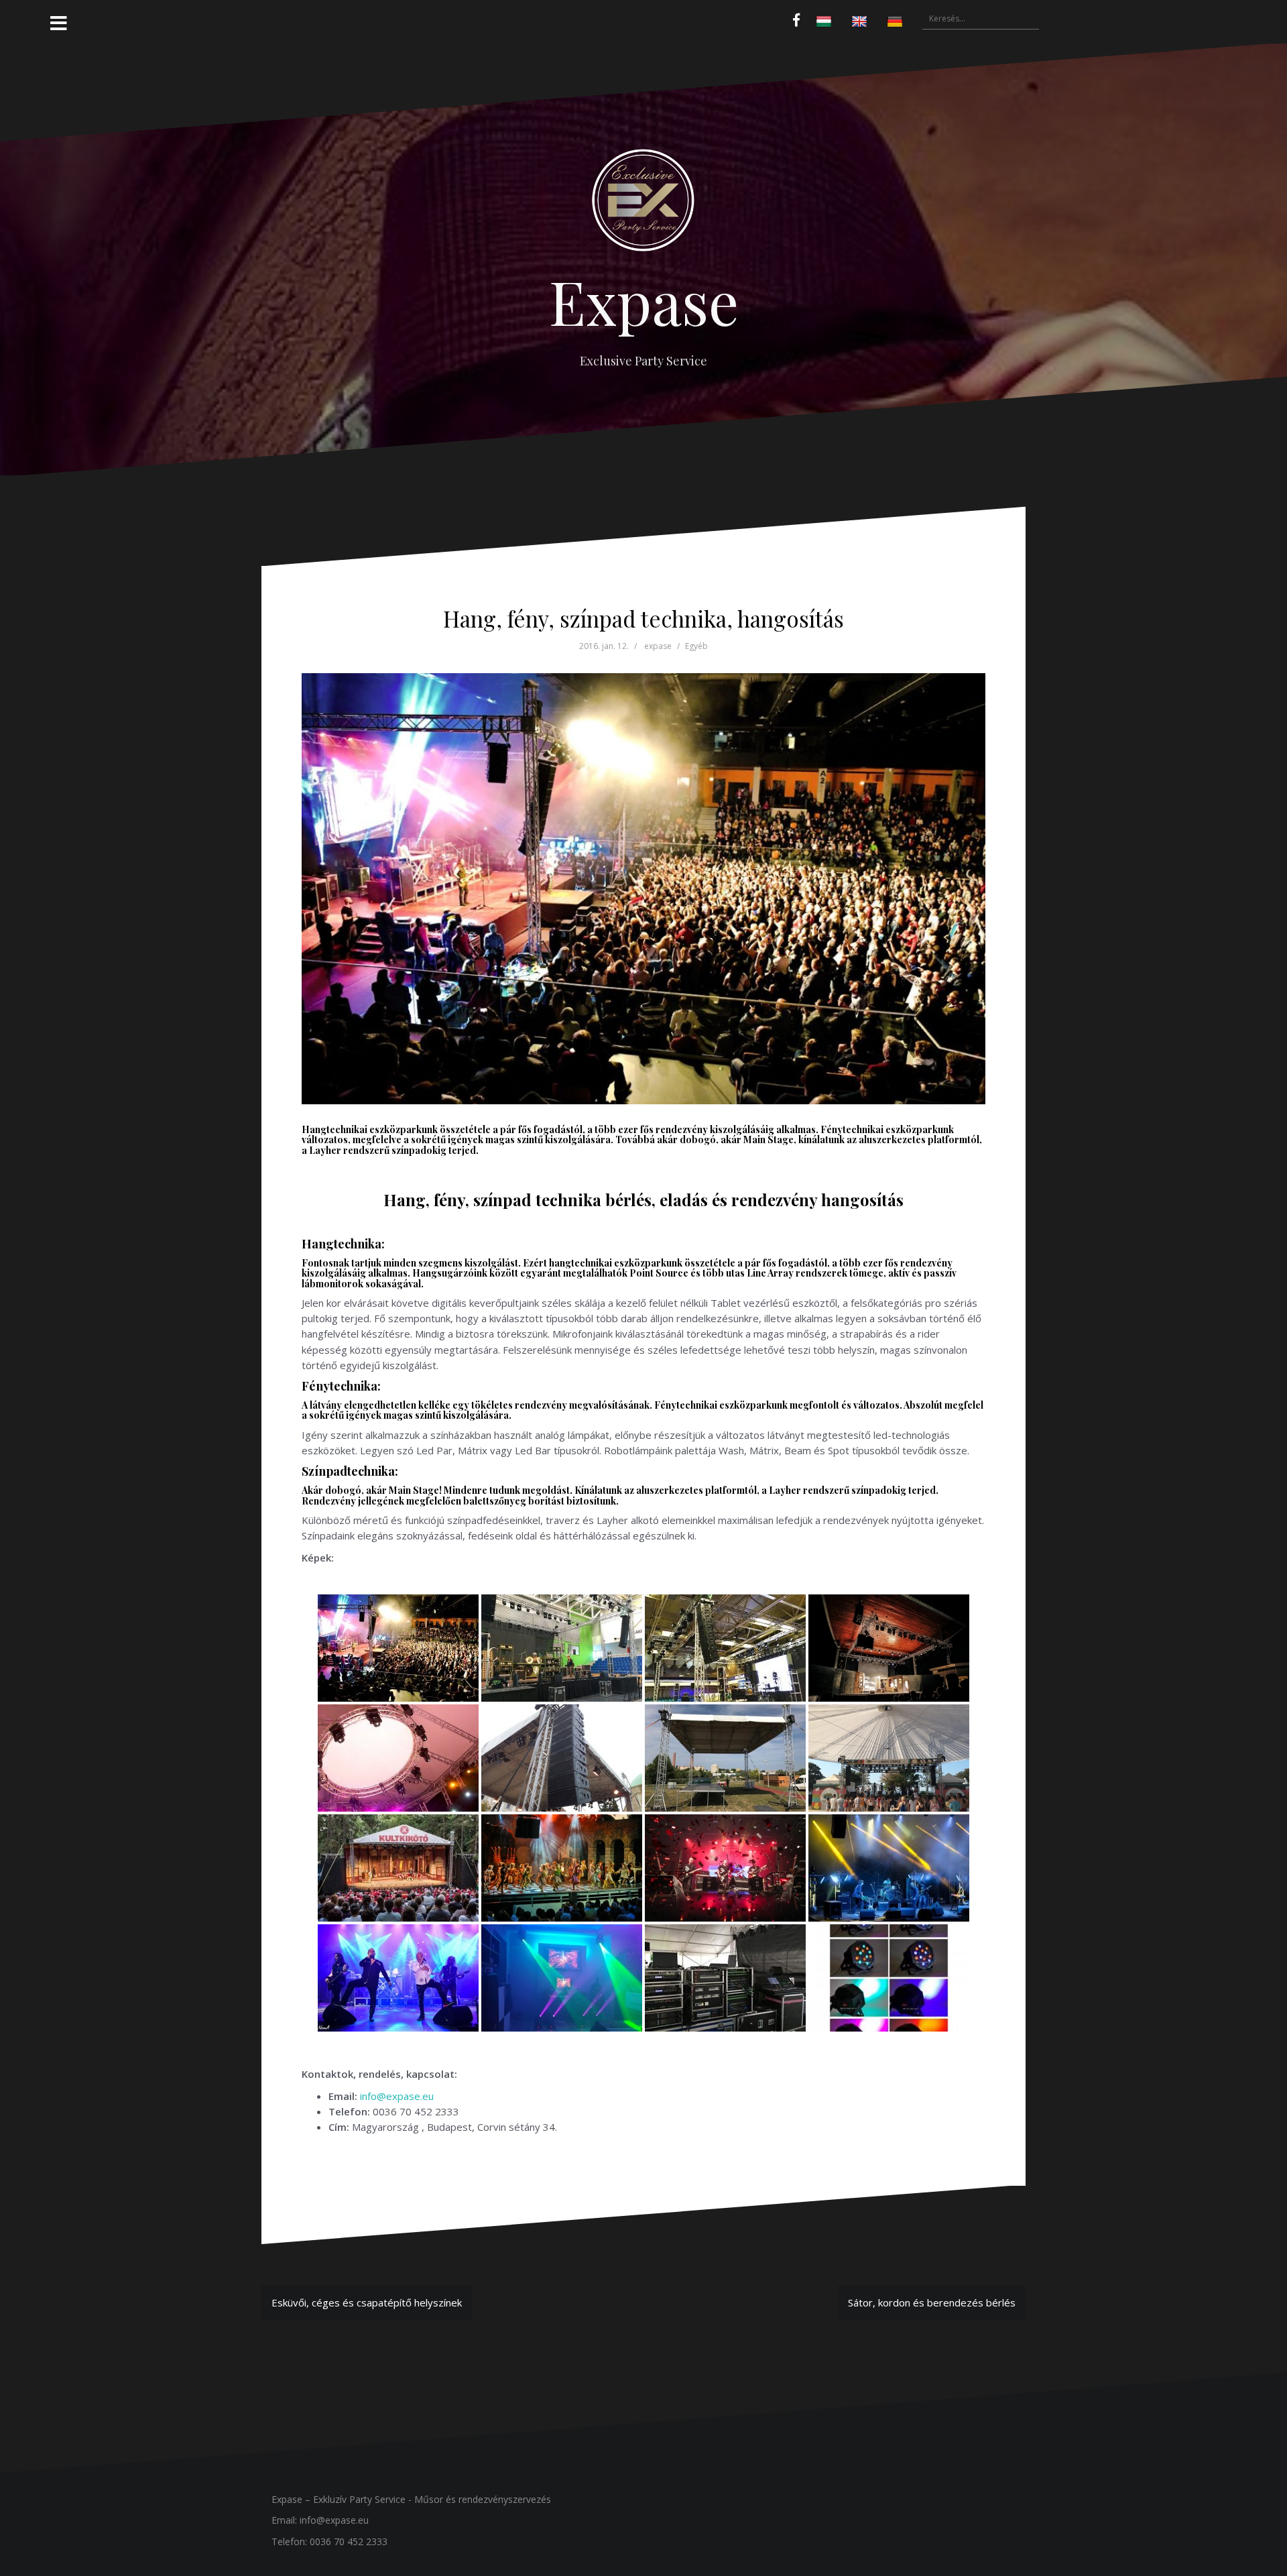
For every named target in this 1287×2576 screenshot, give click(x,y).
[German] (897, 22)
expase (658, 646)
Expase (644, 301)
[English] (861, 22)
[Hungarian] (825, 22)
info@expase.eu (397, 2096)
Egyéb (696, 646)
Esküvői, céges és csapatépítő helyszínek (367, 2302)
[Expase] (643, 205)
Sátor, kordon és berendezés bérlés (932, 2302)
